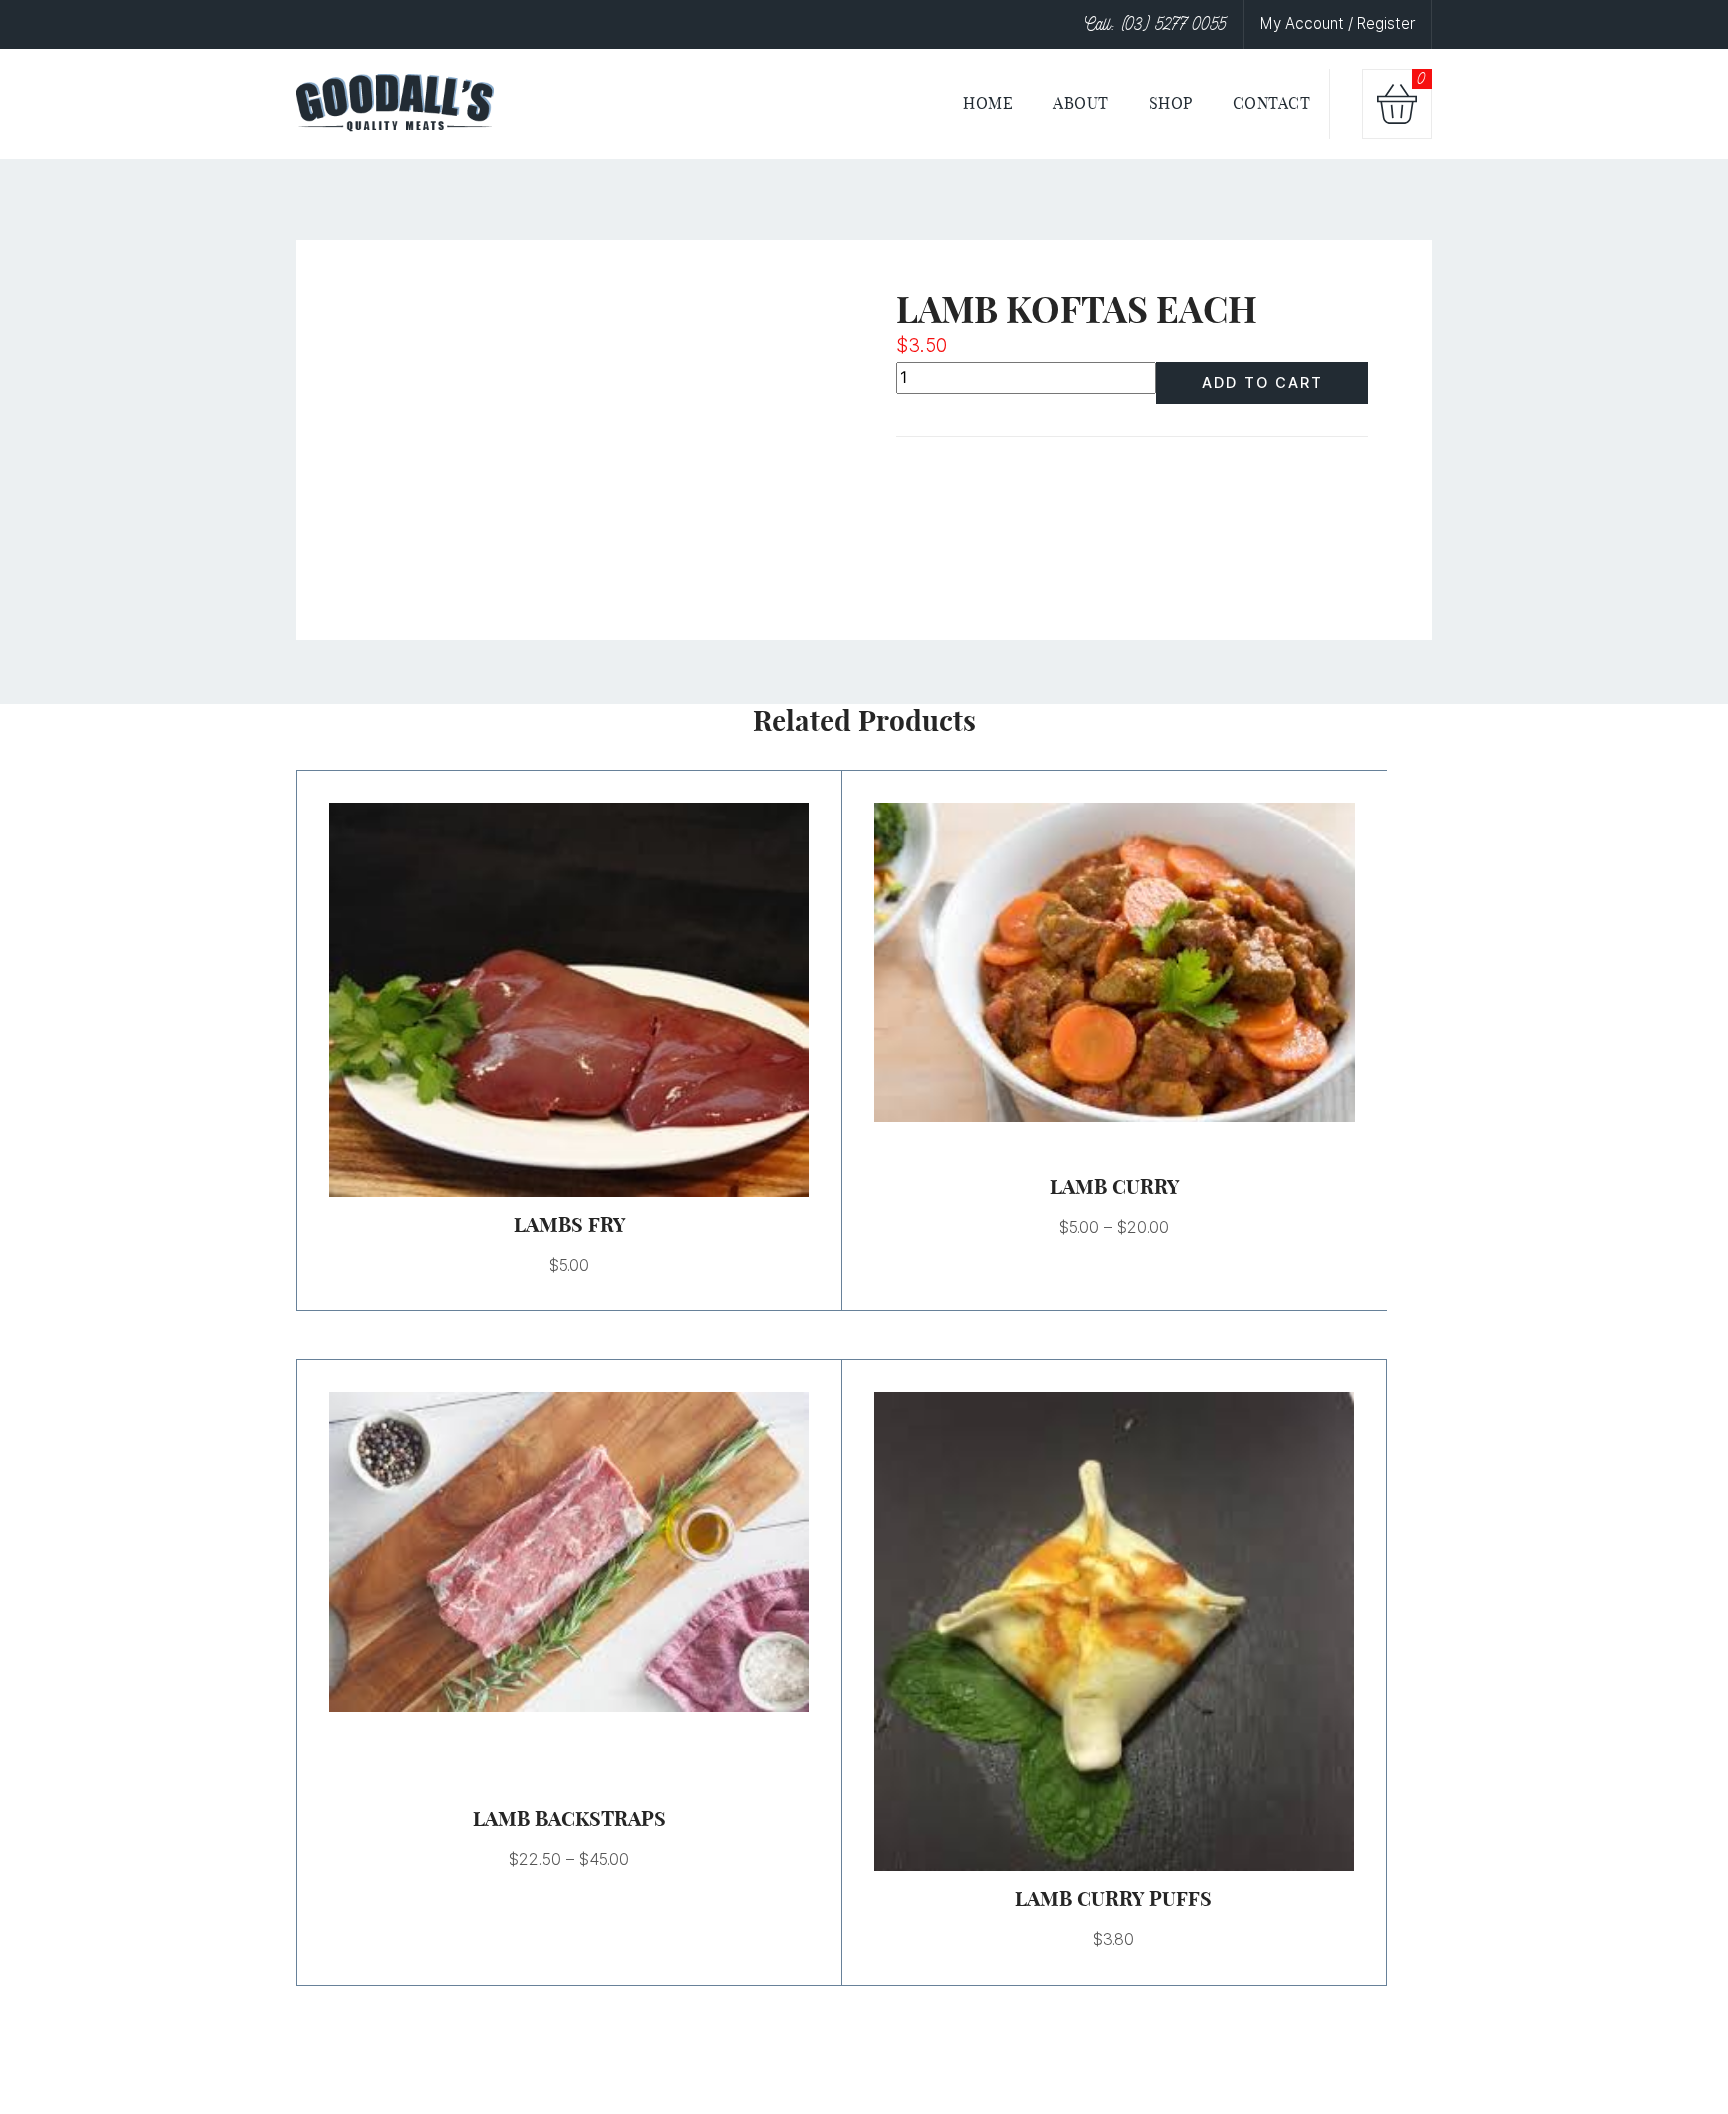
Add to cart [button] (545, 1000)
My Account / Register (1337, 23)
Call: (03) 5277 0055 (1156, 24)
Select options (1090, 963)
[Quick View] (594, 1000)
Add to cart (1262, 382)
